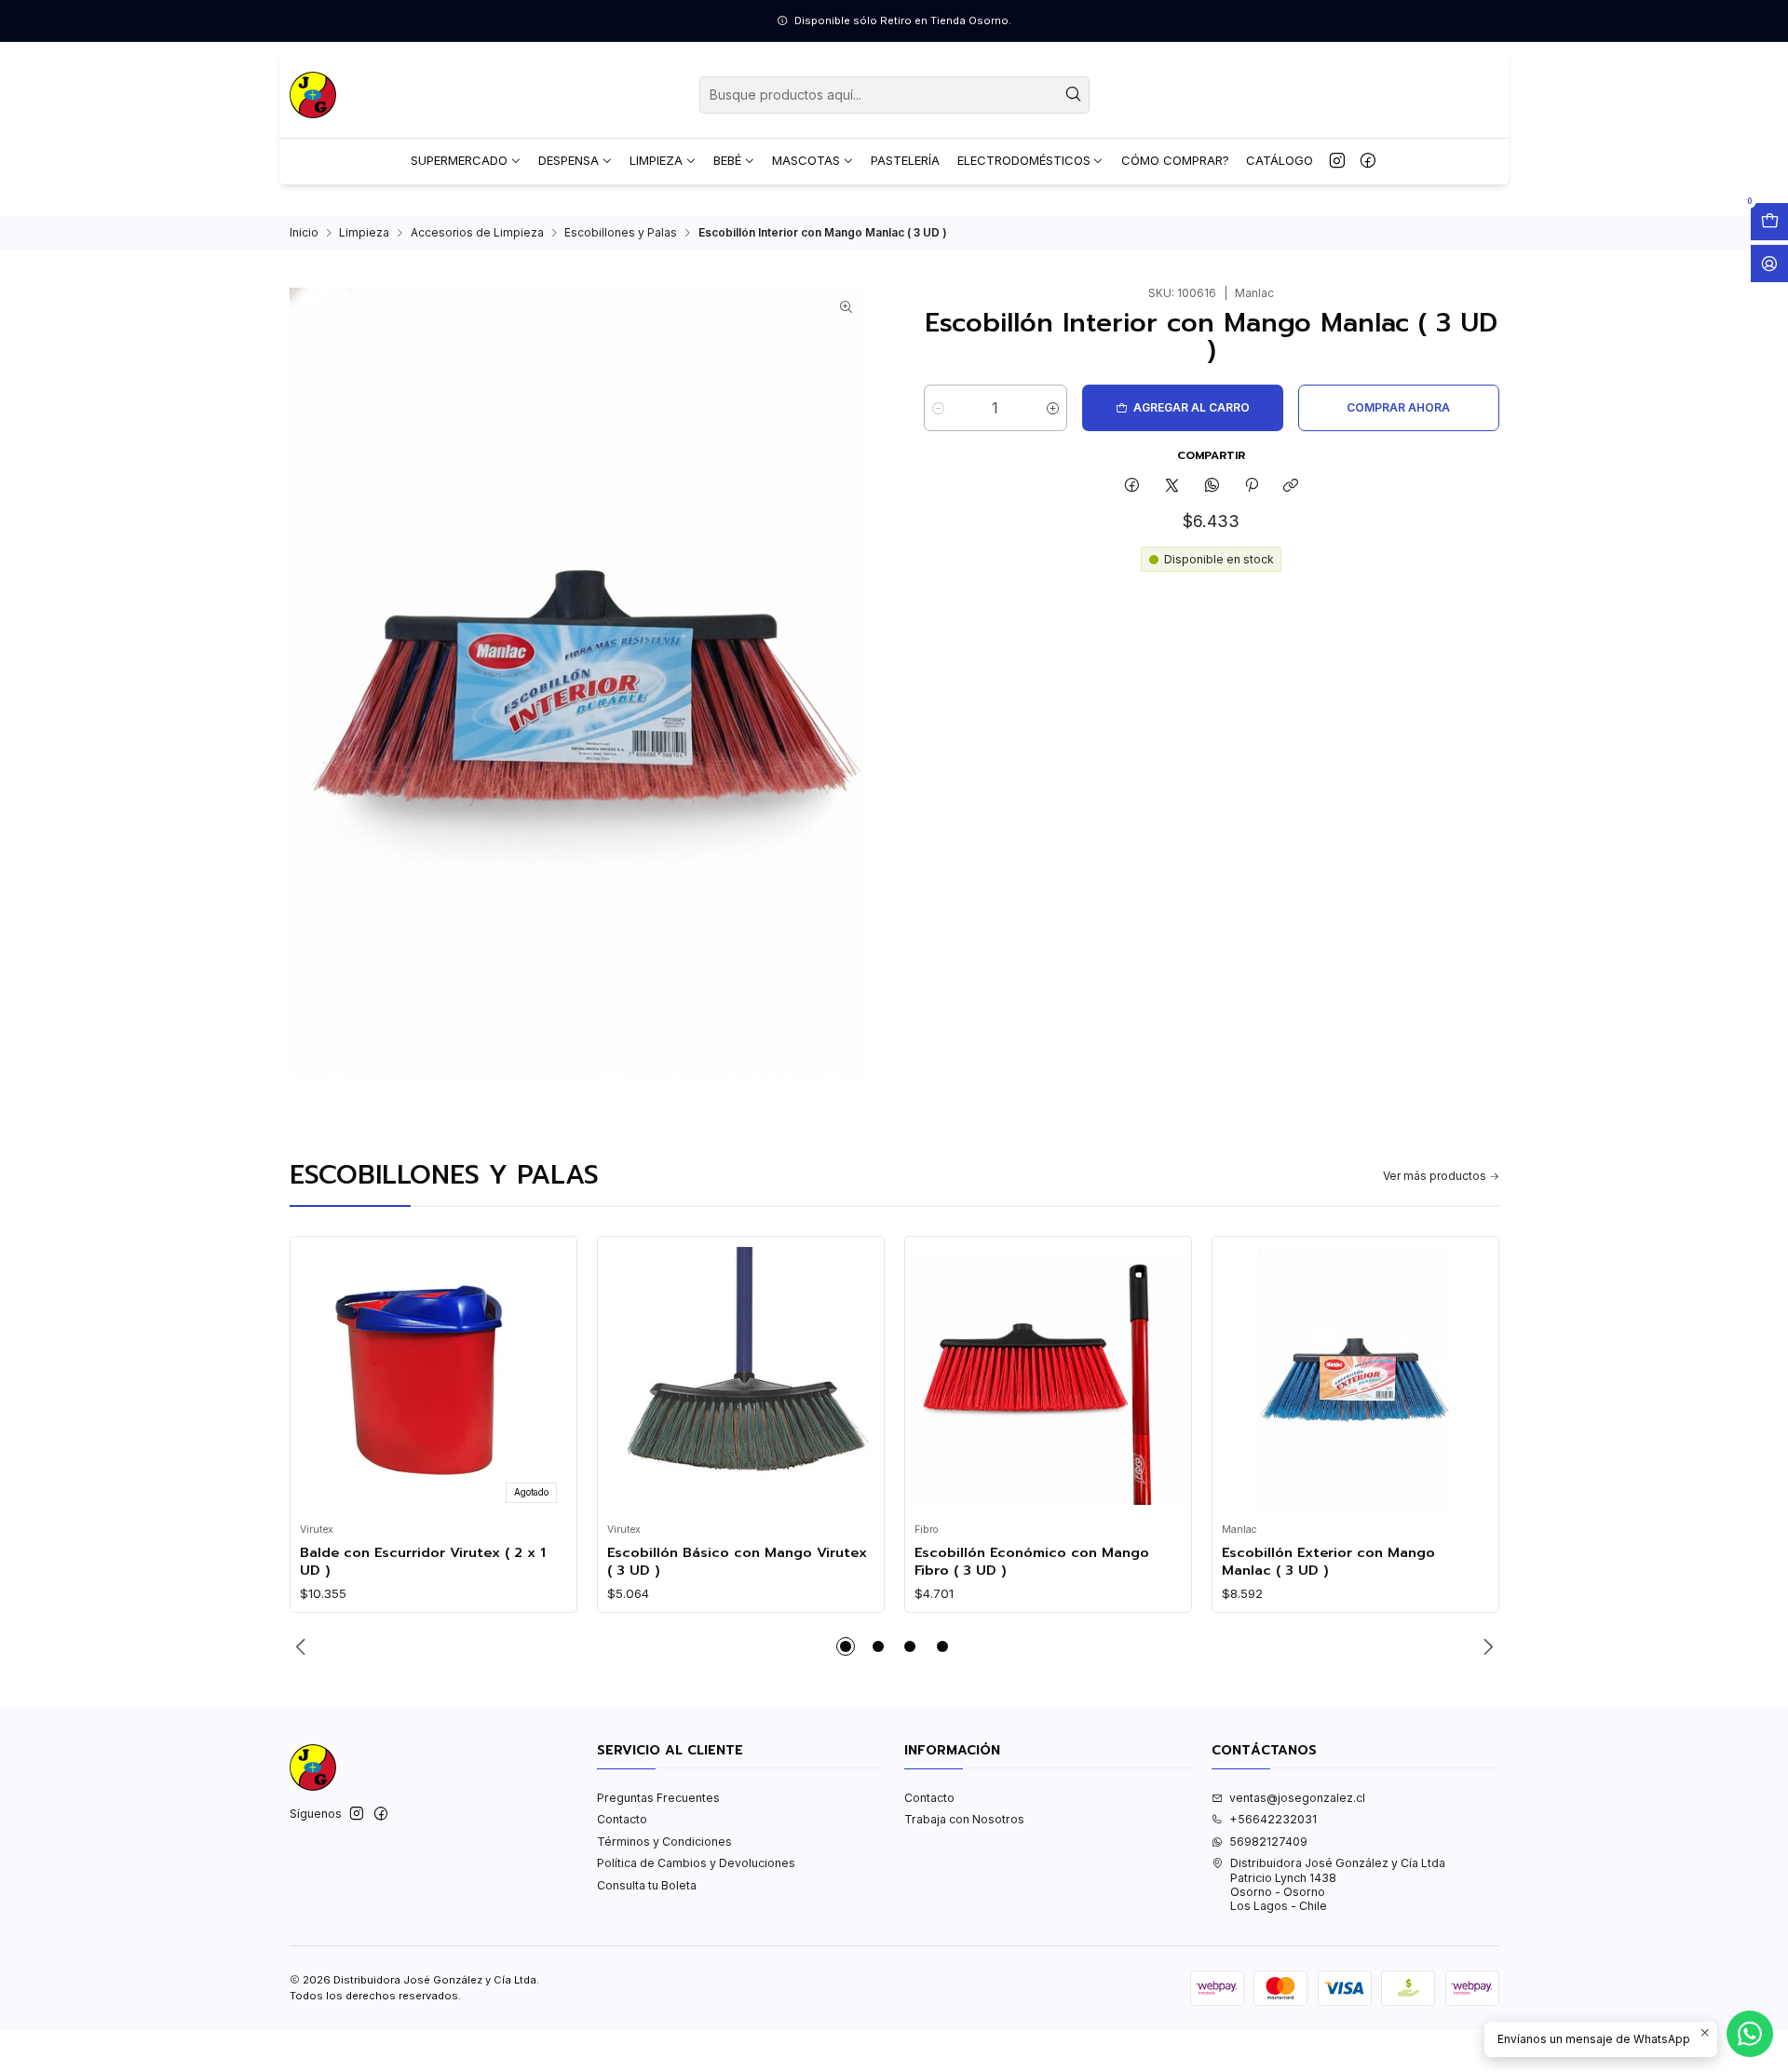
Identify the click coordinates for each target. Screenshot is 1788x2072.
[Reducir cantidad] (938, 408)
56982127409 (1268, 1842)
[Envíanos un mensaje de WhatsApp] (1750, 2034)
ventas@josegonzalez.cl (1297, 1798)
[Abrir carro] (1769, 222)
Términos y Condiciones (664, 1842)
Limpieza (364, 233)
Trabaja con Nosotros (964, 1819)
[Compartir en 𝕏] (1172, 487)
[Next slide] (1485, 1646)
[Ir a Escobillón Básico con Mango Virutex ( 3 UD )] (740, 1380)
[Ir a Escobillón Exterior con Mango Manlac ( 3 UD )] (1355, 1380)
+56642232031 (1273, 1819)
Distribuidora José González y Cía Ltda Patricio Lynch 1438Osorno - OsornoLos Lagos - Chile (1338, 1884)
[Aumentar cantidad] (1053, 408)
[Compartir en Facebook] (1132, 487)
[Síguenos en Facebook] (1368, 161)
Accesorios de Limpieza (477, 233)
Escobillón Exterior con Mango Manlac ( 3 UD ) (1328, 1561)
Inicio (304, 233)
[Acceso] (1769, 264)
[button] (846, 1646)
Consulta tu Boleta (647, 1885)
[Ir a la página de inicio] (313, 95)
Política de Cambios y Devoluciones (696, 1863)
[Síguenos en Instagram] (1337, 161)
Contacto (622, 1819)
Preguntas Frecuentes (658, 1798)
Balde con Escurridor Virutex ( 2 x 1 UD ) (423, 1561)
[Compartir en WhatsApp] (1212, 487)
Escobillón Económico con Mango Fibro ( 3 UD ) (1032, 1561)
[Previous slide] (304, 1646)
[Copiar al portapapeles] (1291, 487)
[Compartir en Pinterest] (1252, 487)
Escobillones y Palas (621, 233)
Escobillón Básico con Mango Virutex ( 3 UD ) (737, 1561)
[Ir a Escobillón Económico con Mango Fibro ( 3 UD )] (1048, 1380)
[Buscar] (1074, 95)
